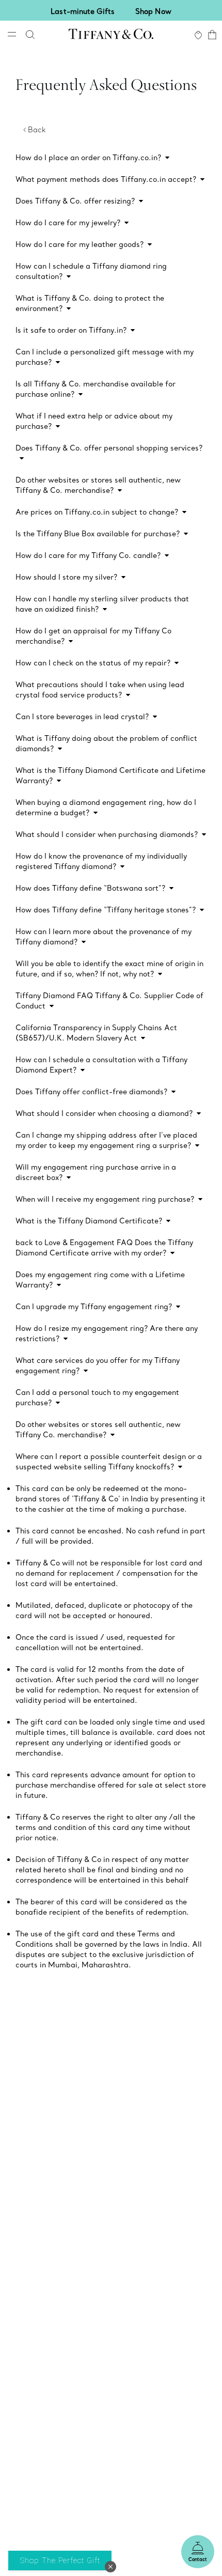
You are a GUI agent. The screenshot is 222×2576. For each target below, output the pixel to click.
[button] (110, 2567)
